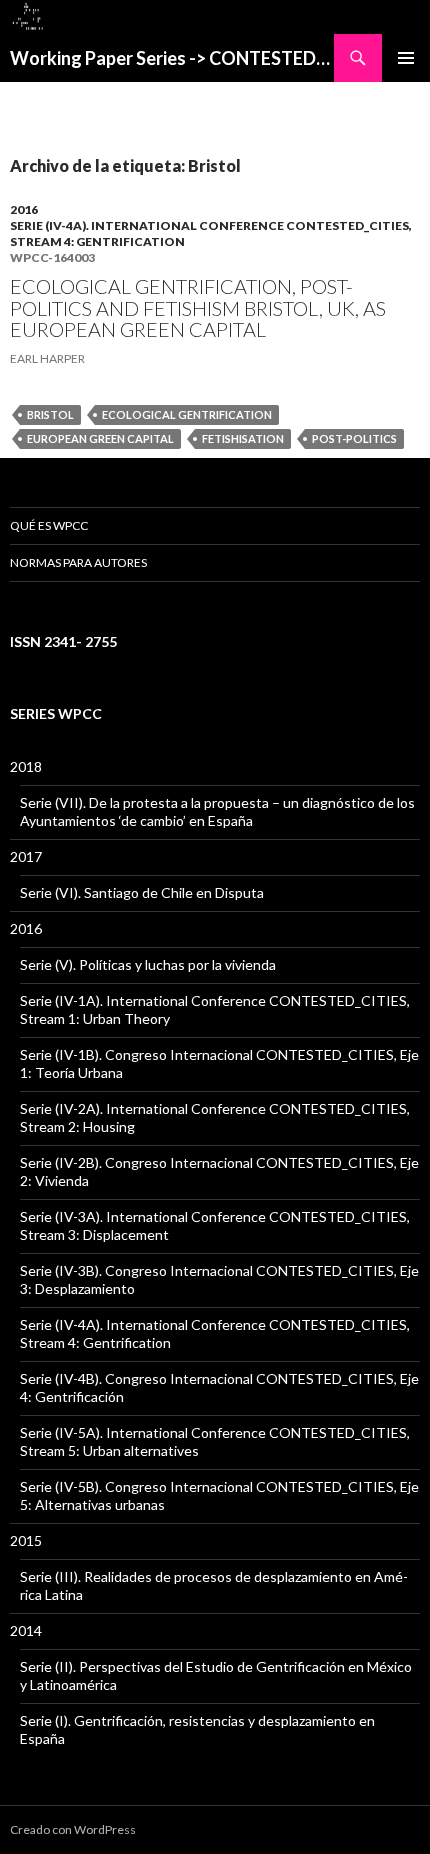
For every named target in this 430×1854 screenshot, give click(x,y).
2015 (26, 1540)
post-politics (354, 438)
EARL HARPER (47, 358)
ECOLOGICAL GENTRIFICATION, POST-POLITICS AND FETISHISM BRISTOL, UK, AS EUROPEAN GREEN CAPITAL (198, 308)
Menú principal (406, 58)
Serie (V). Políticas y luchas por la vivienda (148, 964)
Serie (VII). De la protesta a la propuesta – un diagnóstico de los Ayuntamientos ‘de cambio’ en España (217, 811)
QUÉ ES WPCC (49, 525)
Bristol (50, 414)
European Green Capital (100, 438)
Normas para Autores (78, 562)
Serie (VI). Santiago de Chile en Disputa (142, 892)
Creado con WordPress (73, 1829)
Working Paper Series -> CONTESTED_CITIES (172, 58)
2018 (26, 766)
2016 (24, 209)
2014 (26, 1630)
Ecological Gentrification (187, 414)
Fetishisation (243, 438)
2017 (26, 856)
